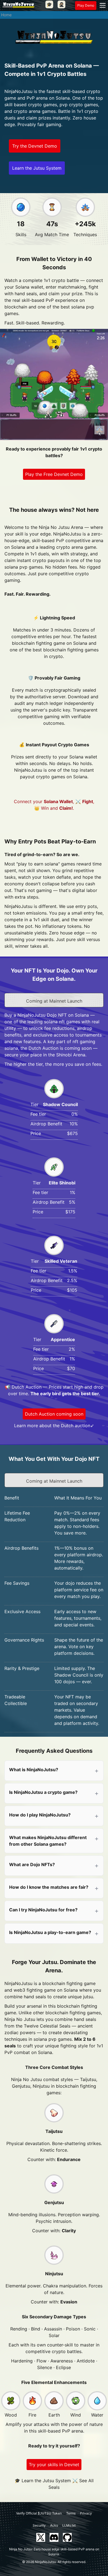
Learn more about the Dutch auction (52, 1426)
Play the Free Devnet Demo (54, 474)
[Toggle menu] (103, 6)
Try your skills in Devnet (54, 2465)
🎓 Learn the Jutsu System (43, 2481)
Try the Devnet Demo (35, 146)
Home (6, 15)
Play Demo (86, 5)
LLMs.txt (69, 2525)
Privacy (86, 2513)
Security (39, 2525)
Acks (54, 2525)
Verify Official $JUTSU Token (39, 2513)
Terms (71, 2513)
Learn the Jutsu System (37, 168)
